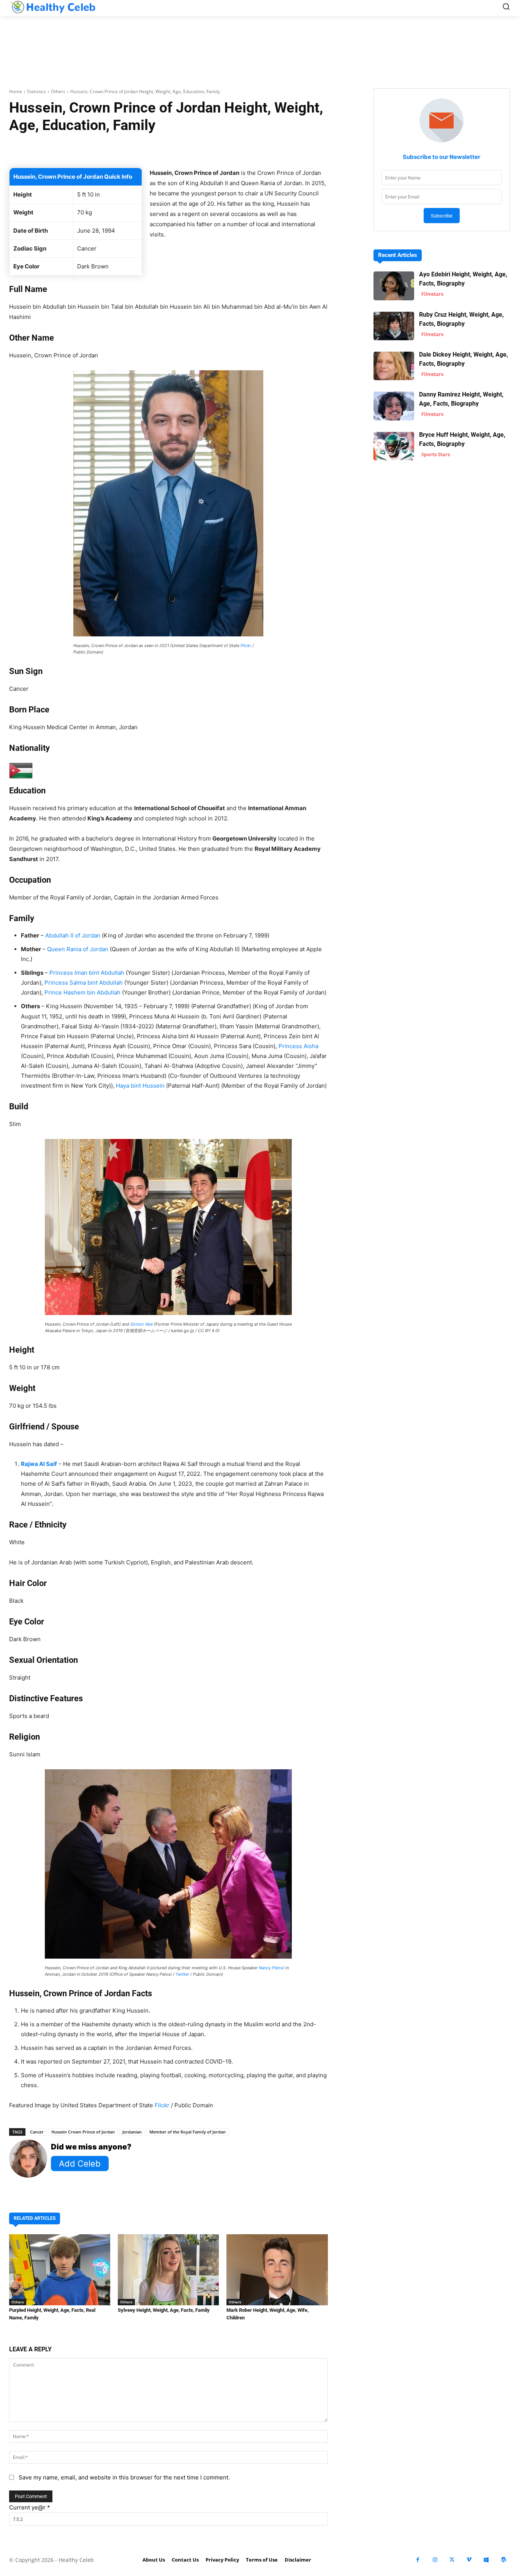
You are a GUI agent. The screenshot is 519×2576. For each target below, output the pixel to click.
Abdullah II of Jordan (73, 935)
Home (16, 91)
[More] (268, 149)
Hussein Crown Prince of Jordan (83, 2132)
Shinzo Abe (142, 1324)
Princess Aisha (298, 1046)
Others (58, 91)
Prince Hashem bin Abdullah (82, 992)
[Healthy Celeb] (53, 7)
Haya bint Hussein (140, 1086)
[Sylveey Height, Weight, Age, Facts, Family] (168, 2270)
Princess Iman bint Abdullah (87, 973)
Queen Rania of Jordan (78, 949)
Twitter (182, 1974)
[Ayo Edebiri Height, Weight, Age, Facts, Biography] (394, 286)
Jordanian (132, 2132)
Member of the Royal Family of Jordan (188, 2132)
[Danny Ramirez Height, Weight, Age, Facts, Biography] (394, 406)
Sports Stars (436, 454)
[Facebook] (418, 2560)
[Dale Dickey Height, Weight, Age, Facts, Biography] (394, 366)
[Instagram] (435, 2560)
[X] (452, 2560)
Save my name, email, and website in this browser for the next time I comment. (124, 2477)
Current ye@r (30, 2507)
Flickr (246, 646)
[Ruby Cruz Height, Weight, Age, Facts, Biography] (394, 326)
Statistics (36, 91)
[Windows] (486, 2560)
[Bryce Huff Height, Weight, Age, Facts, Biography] (394, 446)
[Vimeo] (469, 2560)
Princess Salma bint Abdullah (84, 983)
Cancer (37, 2132)
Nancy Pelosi (271, 1968)
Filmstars (432, 294)
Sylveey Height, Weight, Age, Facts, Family (164, 2310)
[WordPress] (503, 2560)
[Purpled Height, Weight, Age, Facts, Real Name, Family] (60, 2270)
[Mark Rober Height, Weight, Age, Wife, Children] (277, 2270)
